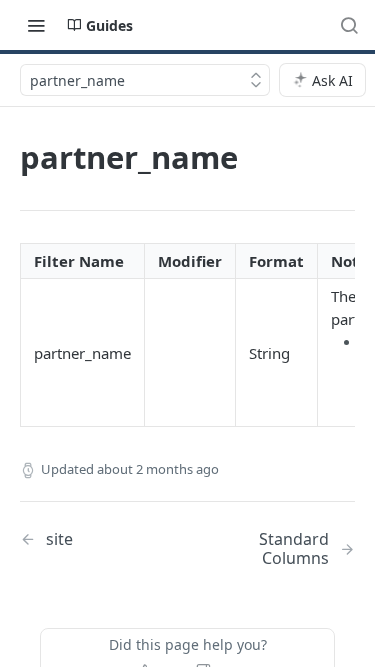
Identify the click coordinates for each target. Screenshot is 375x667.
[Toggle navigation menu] (36, 25)
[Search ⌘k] (349, 25)
